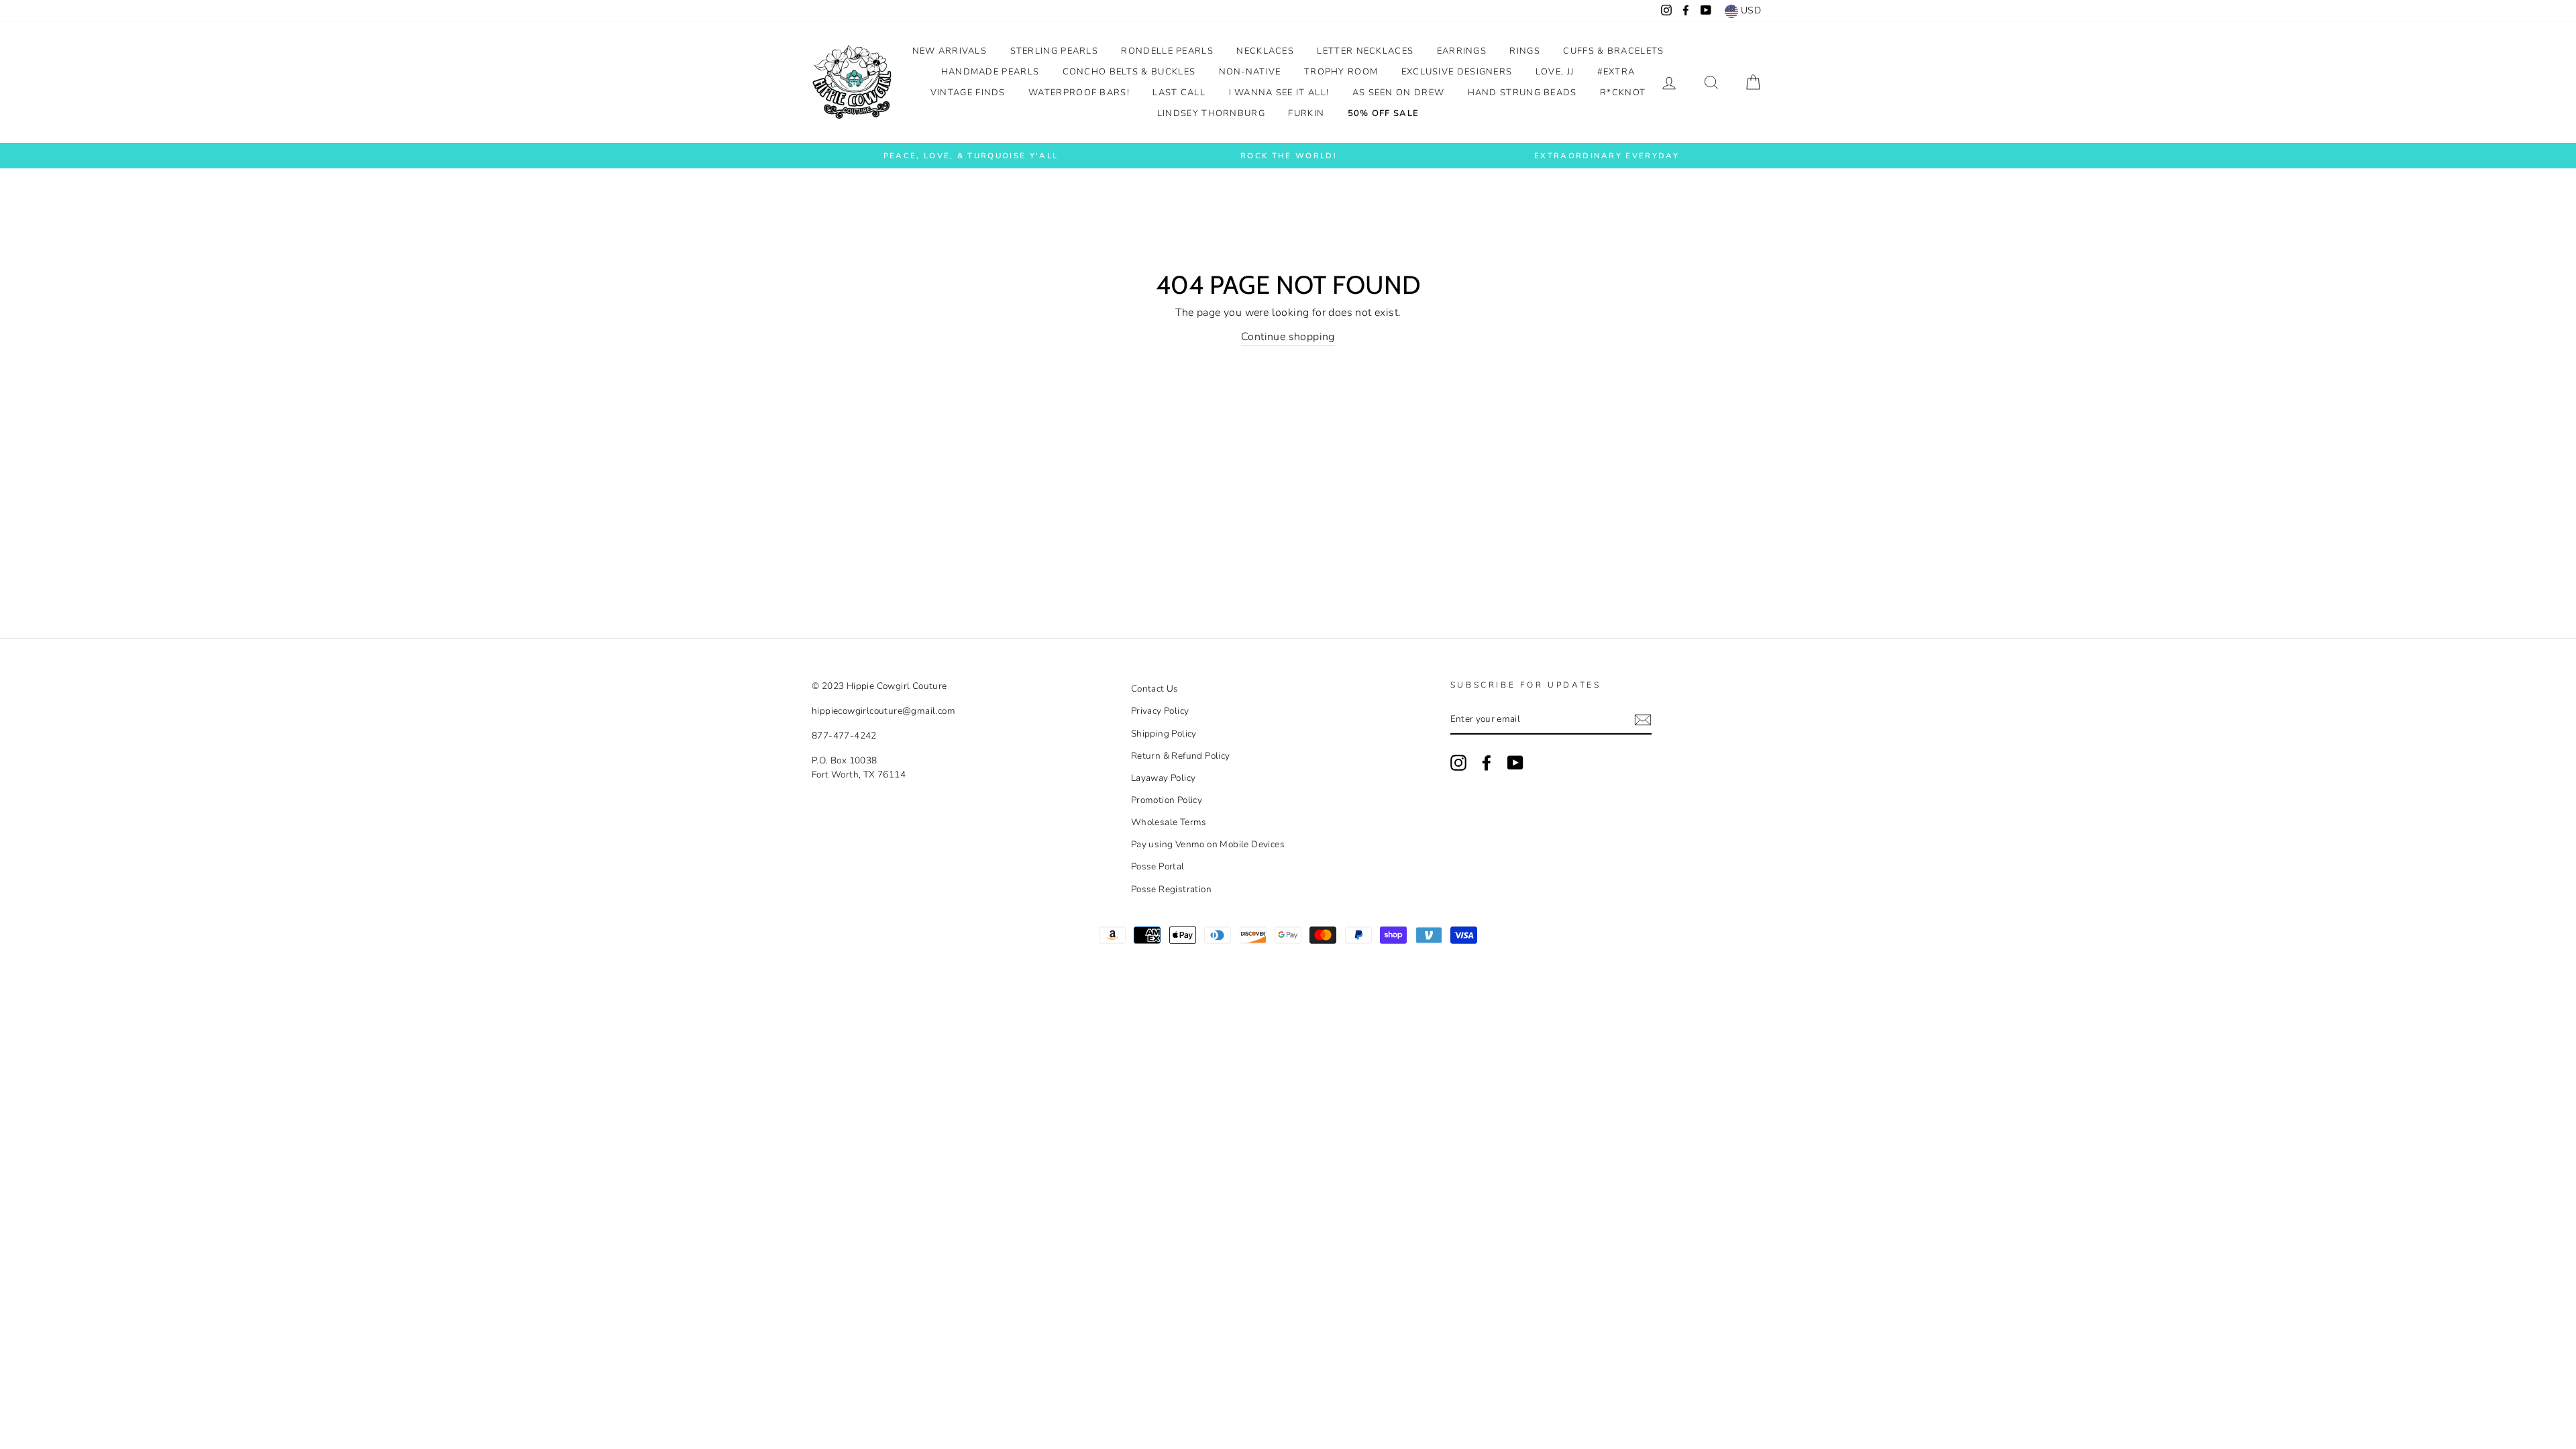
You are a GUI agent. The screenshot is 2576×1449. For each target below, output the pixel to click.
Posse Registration (1171, 889)
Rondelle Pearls (1167, 51)
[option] (971, 156)
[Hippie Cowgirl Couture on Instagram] (1458, 763)
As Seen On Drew (1399, 93)
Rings (1525, 51)
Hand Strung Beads (1522, 93)
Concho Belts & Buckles (1129, 72)
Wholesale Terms (1169, 822)
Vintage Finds (968, 93)
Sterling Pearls (1055, 51)
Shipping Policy (1164, 734)
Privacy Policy (1160, 711)
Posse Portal (1158, 866)
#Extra (1616, 72)
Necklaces (1265, 51)
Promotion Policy (1167, 800)
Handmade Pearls (990, 72)
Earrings (1462, 51)
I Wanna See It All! (1279, 93)
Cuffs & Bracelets (1613, 51)
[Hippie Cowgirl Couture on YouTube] (1515, 763)
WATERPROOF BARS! (1079, 93)
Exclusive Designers (1457, 72)
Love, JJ (1555, 72)
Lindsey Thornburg (1211, 113)
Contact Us (1155, 689)
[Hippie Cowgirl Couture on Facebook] (1487, 763)
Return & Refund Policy (1181, 756)
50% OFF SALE (1384, 113)
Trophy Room (1341, 72)
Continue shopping (1288, 337)
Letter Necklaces (1365, 51)
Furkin (1306, 113)
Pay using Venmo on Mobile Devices (1208, 844)
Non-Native (1250, 72)
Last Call (1179, 93)
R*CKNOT (1623, 93)
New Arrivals (950, 51)
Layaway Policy (1164, 778)
